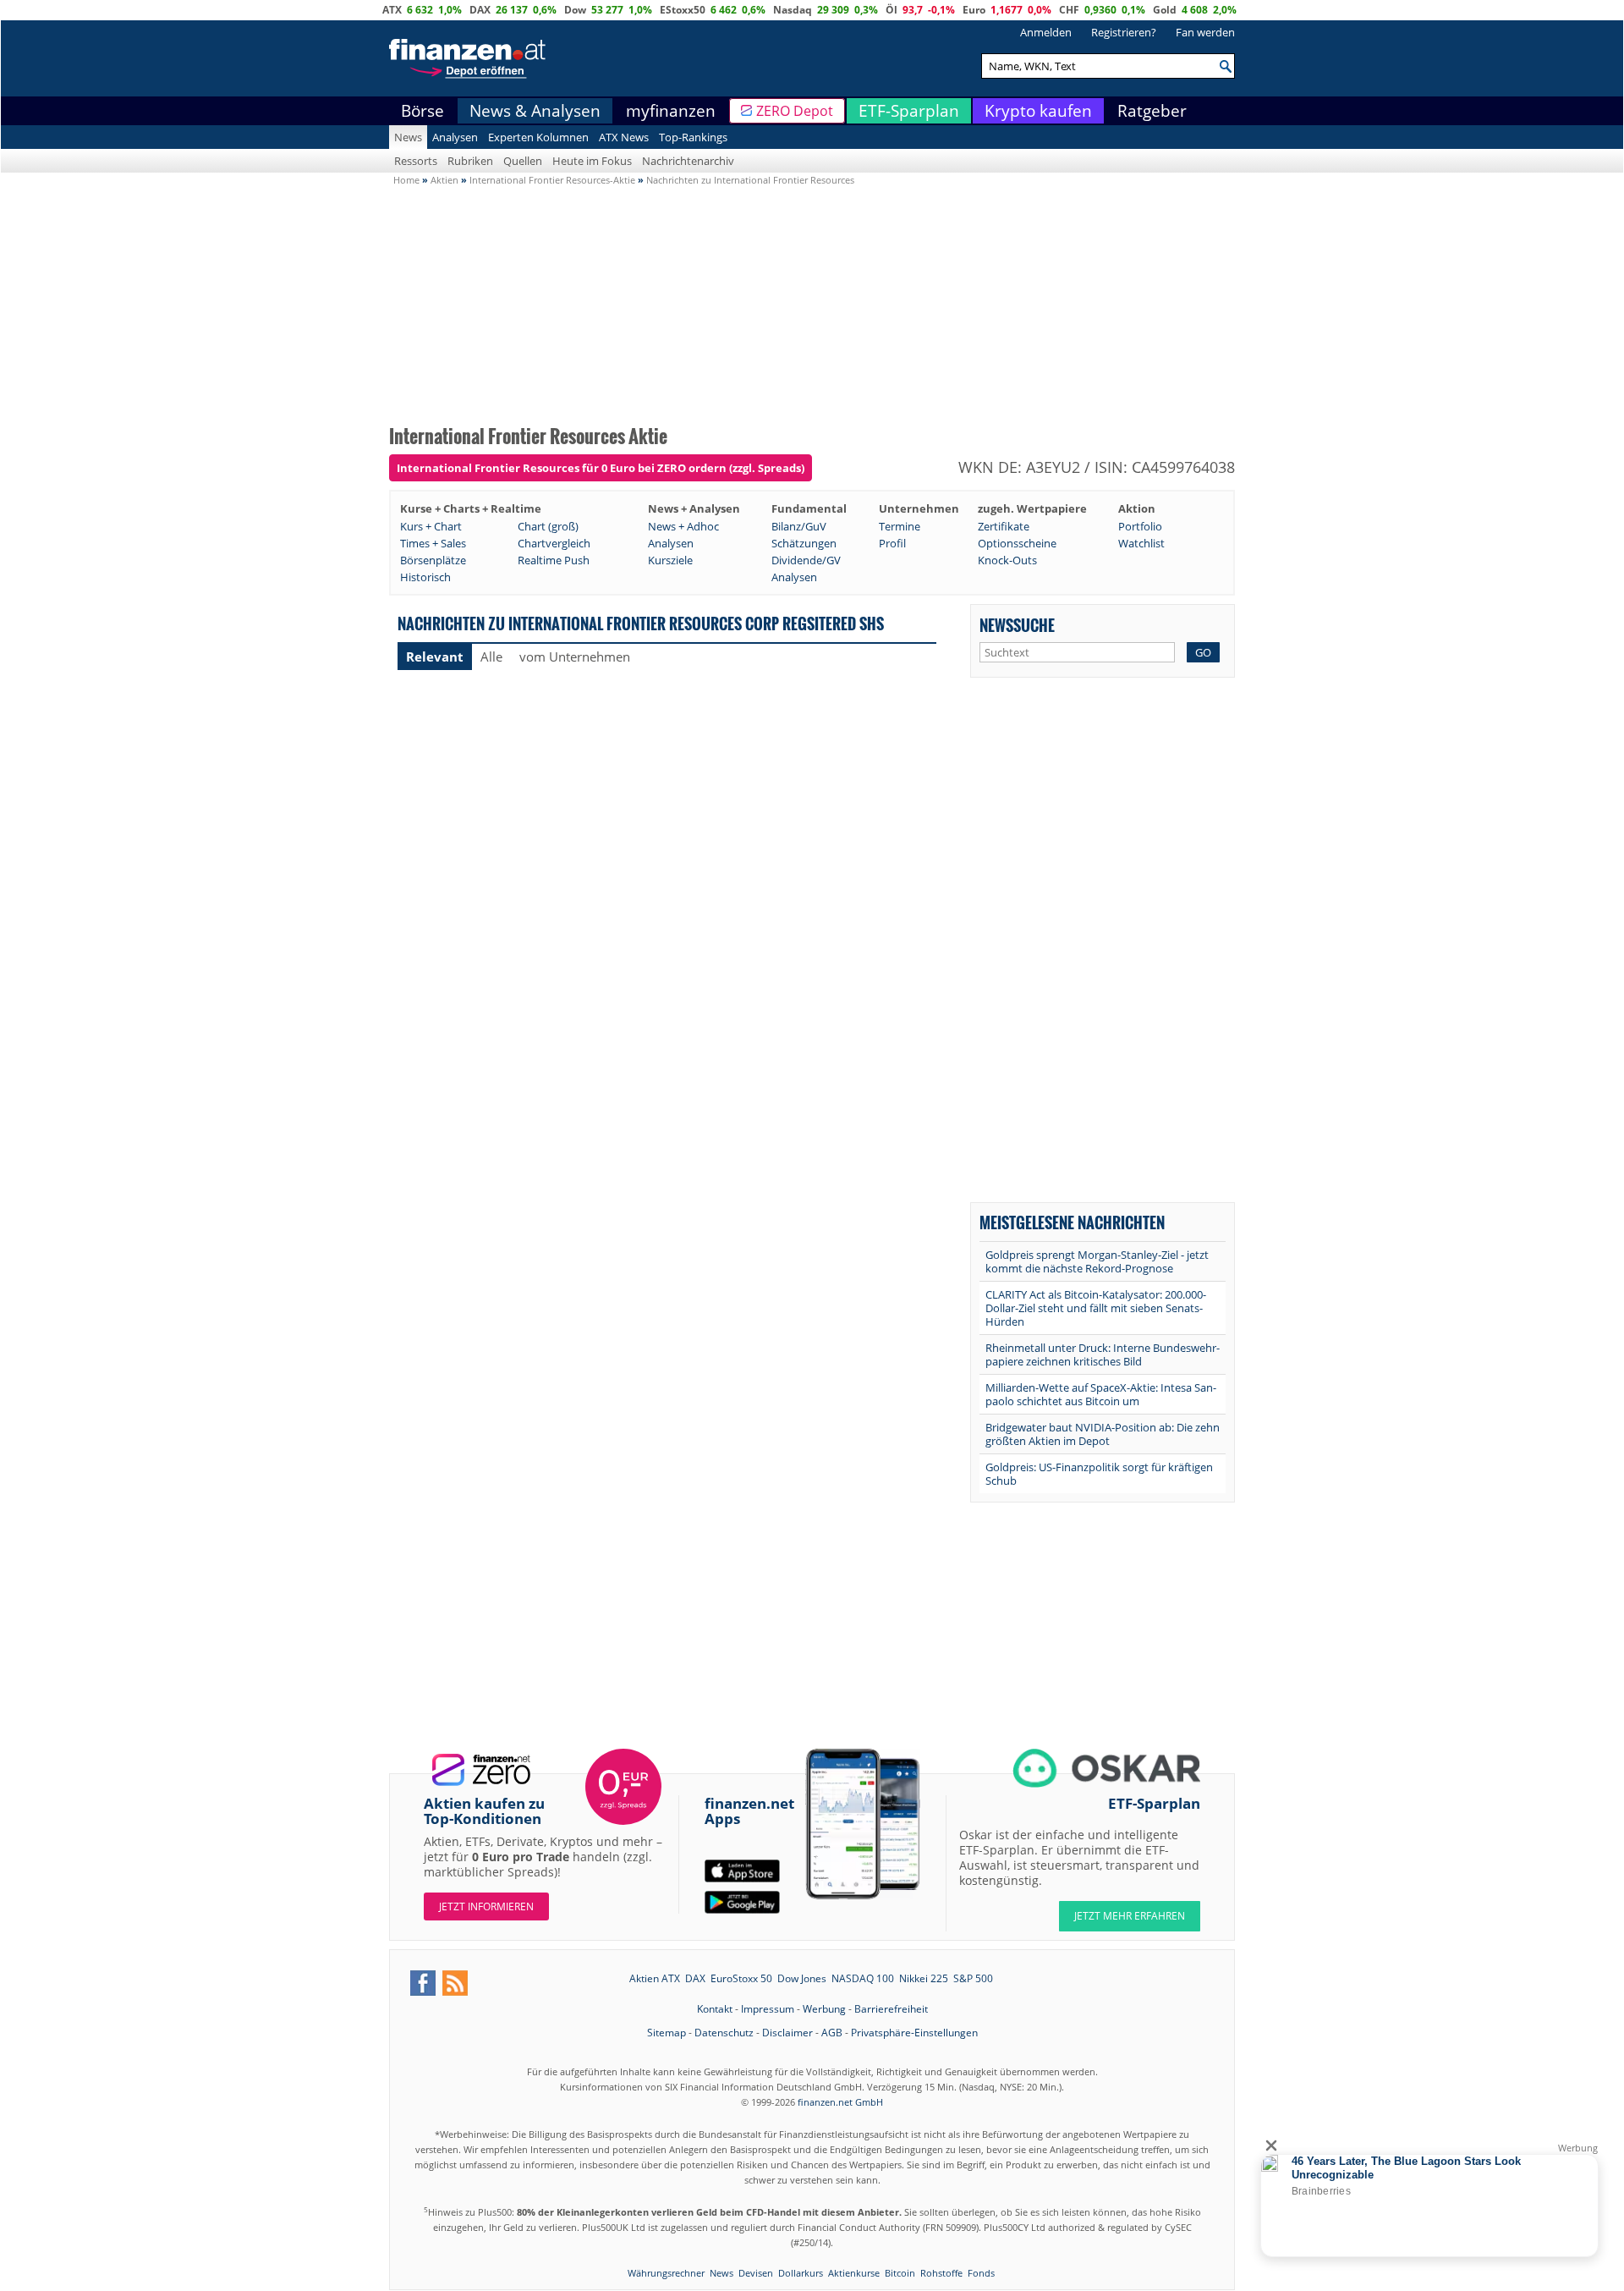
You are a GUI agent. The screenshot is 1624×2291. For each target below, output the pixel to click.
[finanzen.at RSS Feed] (455, 1983)
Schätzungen (804, 543)
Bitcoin (900, 2273)
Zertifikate (1004, 526)
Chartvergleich (554, 543)
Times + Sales (433, 543)
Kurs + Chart (431, 526)
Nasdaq (793, 10)
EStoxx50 (683, 10)
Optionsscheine (1017, 543)
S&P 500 (973, 1978)
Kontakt (715, 2009)
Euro (974, 10)
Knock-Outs (1007, 560)
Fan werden (1205, 32)
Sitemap (667, 2033)
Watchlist (1141, 543)
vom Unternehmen (575, 657)
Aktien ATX (655, 1978)
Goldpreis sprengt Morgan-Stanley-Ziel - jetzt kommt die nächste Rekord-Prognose (1097, 1261)
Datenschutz (724, 2033)
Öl (892, 10)
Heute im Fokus (592, 161)
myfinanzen (671, 111)
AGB (832, 2033)
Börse (422, 111)
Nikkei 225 (924, 1978)
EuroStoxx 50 (741, 1978)
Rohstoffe (941, 2273)
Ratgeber (1152, 111)
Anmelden (1046, 32)
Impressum (768, 2009)
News (408, 137)
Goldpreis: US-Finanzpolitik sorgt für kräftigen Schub (1099, 1474)
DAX (480, 10)
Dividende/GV (806, 560)
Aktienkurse (854, 2273)
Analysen (455, 137)
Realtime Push (554, 560)
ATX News (624, 137)
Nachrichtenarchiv (688, 161)
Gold (1165, 10)
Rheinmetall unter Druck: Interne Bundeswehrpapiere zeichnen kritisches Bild (1103, 1354)
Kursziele (670, 560)
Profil (892, 543)
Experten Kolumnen (538, 137)
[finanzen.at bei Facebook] (423, 1983)
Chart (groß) (548, 526)
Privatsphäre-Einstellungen (914, 2033)
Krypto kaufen (1038, 111)
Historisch (425, 577)
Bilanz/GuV (799, 526)
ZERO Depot (795, 111)
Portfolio (1140, 526)
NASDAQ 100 (863, 1978)
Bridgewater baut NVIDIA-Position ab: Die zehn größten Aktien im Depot (1103, 1434)
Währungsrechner (666, 2273)
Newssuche (1017, 625)
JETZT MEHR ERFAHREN (1130, 1916)
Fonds (981, 2273)
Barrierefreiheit (891, 2009)
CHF (1069, 10)
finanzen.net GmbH (840, 2102)
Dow (575, 10)
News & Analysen (535, 111)
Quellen (523, 161)
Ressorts (416, 161)
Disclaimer (787, 2033)
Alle (491, 657)
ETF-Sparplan (909, 111)
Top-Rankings (693, 137)
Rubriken (470, 161)
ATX (392, 10)
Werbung (824, 2009)
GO (1203, 652)
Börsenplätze (433, 560)
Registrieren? (1124, 32)
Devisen (756, 2273)
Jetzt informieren (486, 1906)
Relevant (435, 657)
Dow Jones (802, 1978)
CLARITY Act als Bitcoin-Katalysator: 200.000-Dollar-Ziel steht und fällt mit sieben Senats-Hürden (1096, 1308)
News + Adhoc (683, 526)
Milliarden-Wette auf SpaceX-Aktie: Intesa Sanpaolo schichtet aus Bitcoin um (1101, 1394)
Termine (900, 526)
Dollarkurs (801, 2273)
